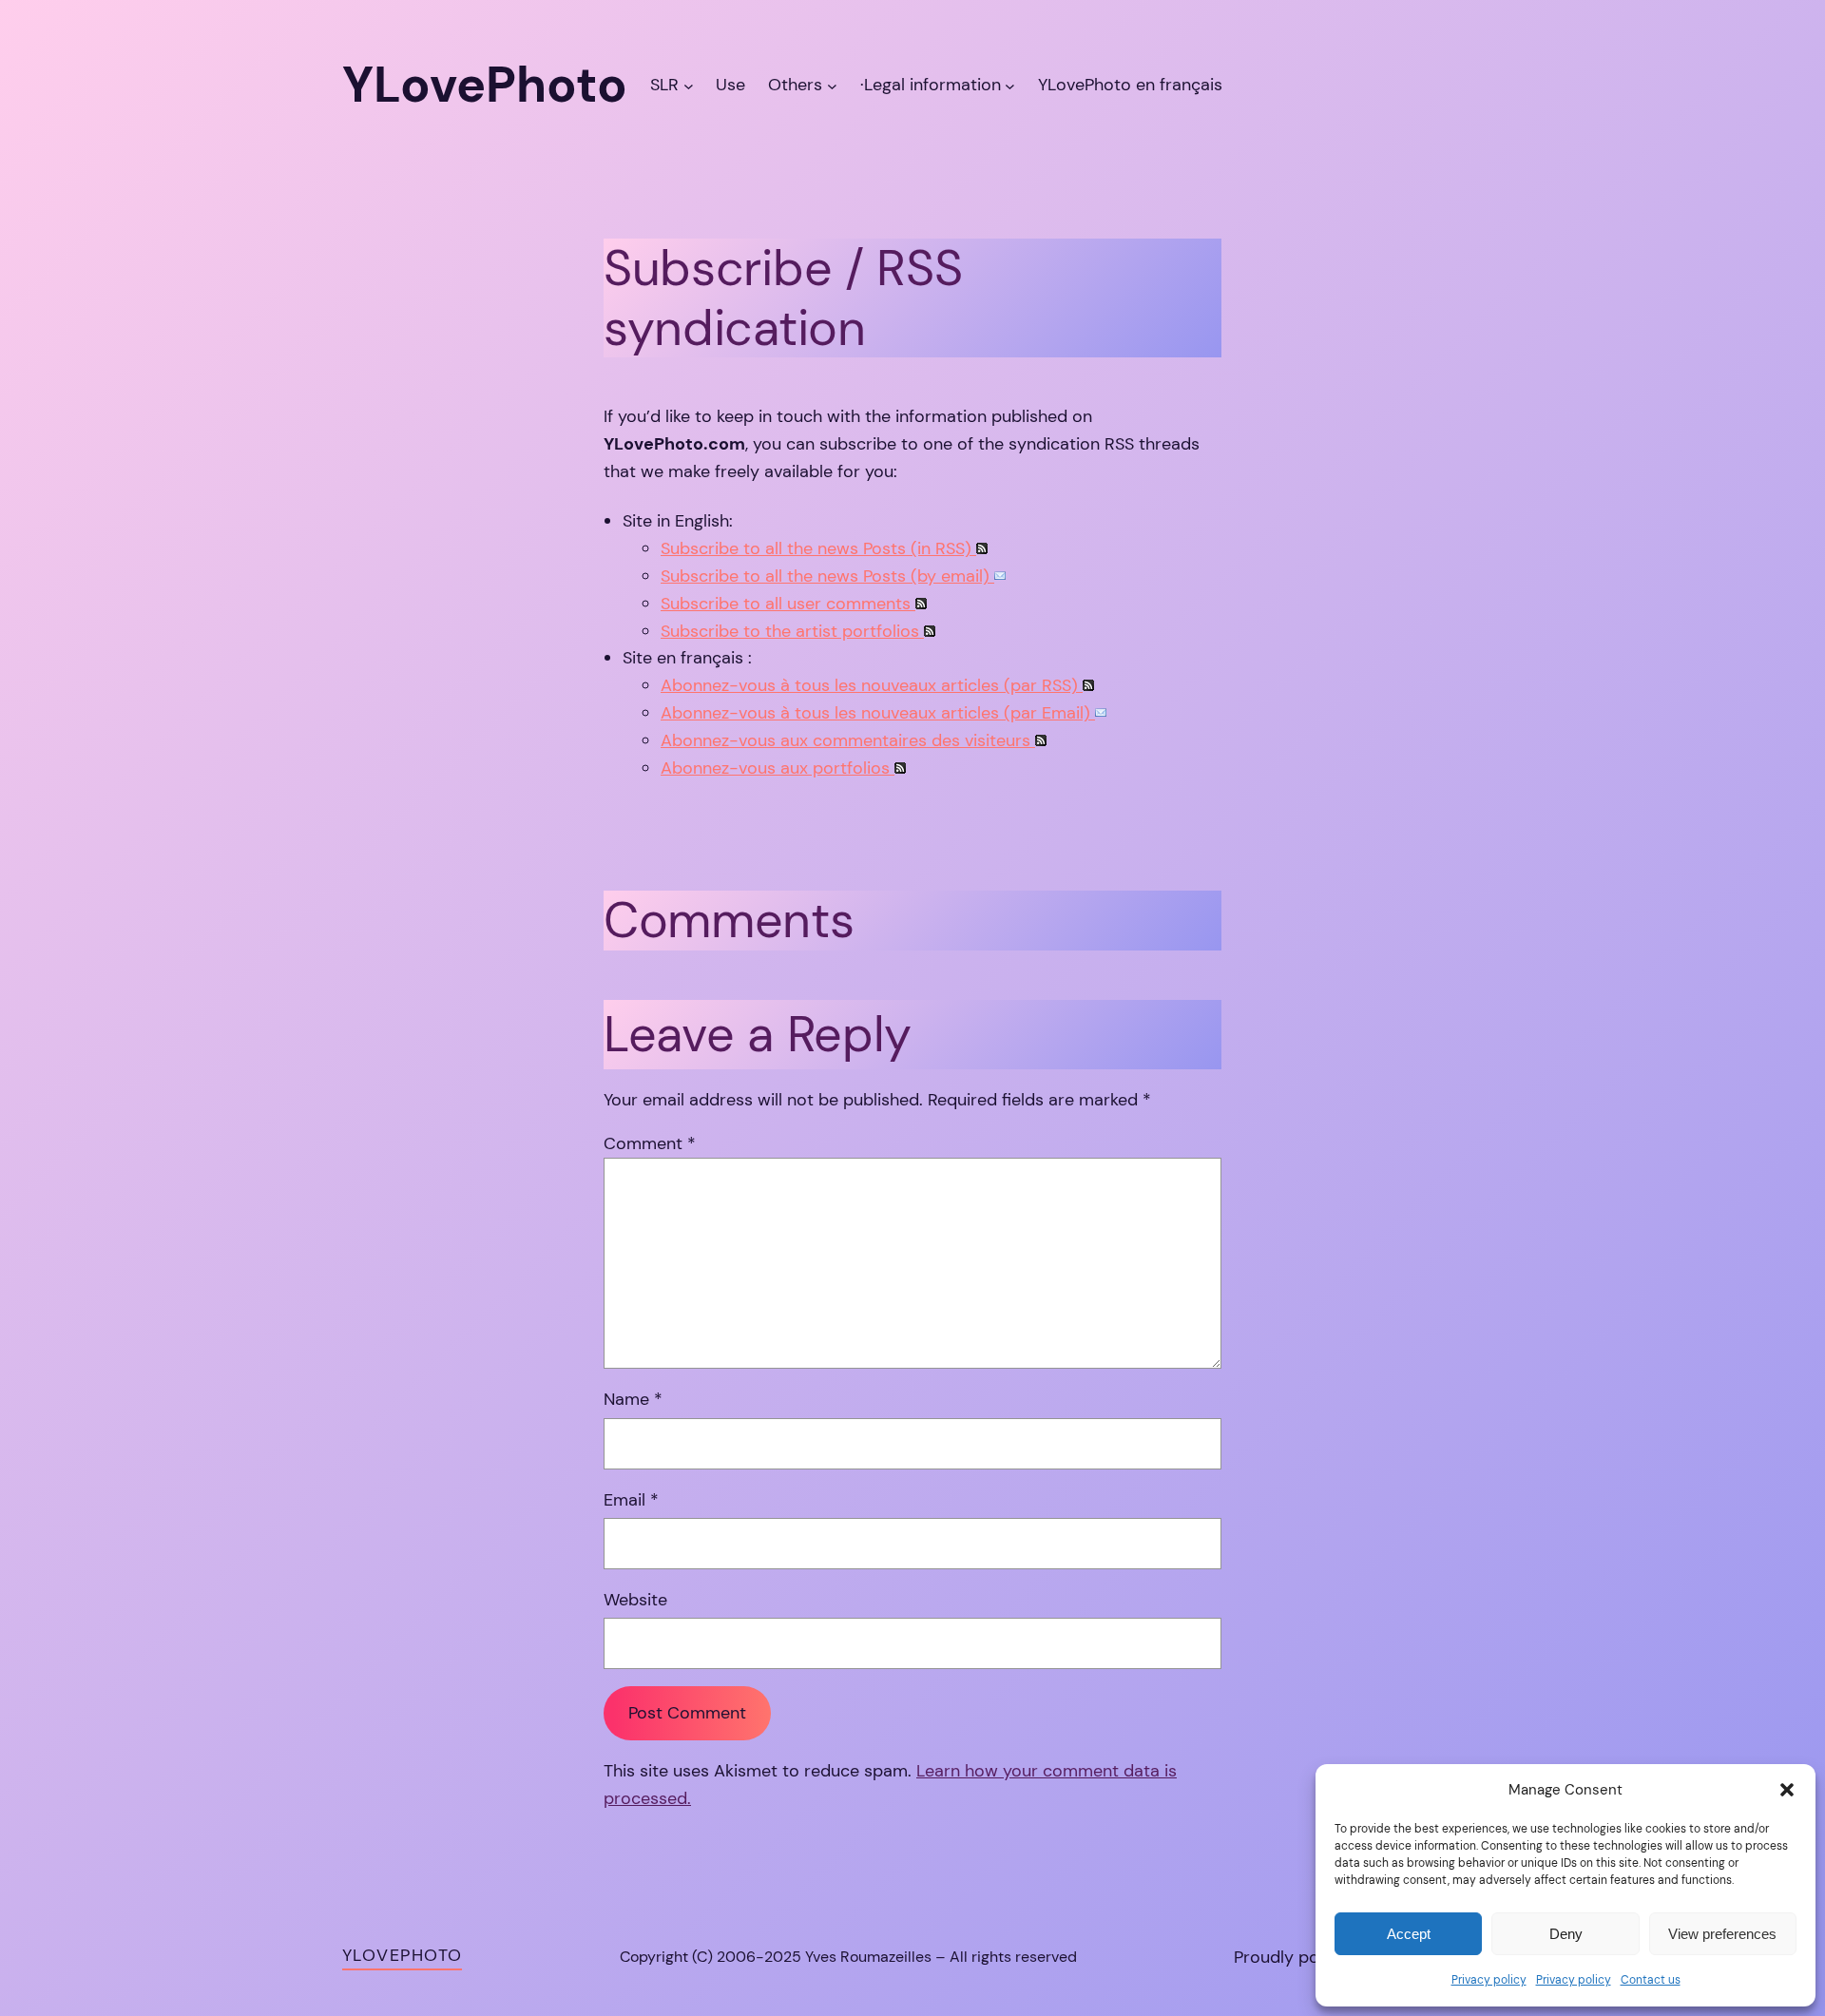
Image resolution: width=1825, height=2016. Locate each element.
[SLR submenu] (689, 85)
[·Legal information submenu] (1010, 85)
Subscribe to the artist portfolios (792, 631)
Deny (1566, 1934)
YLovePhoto (402, 1955)
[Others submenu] (832, 85)
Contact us (1651, 1980)
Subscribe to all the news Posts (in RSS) (818, 548)
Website (635, 1600)
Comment (650, 1143)
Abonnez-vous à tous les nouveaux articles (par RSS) (872, 685)
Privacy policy (1489, 1980)
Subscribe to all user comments (788, 604)
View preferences (1722, 1934)
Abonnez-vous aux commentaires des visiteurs (848, 740)
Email (631, 1500)
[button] (1787, 1790)
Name (633, 1399)
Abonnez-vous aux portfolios (778, 768)
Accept (1409, 1934)
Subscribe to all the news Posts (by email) (827, 576)
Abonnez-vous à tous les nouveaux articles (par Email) (878, 713)
